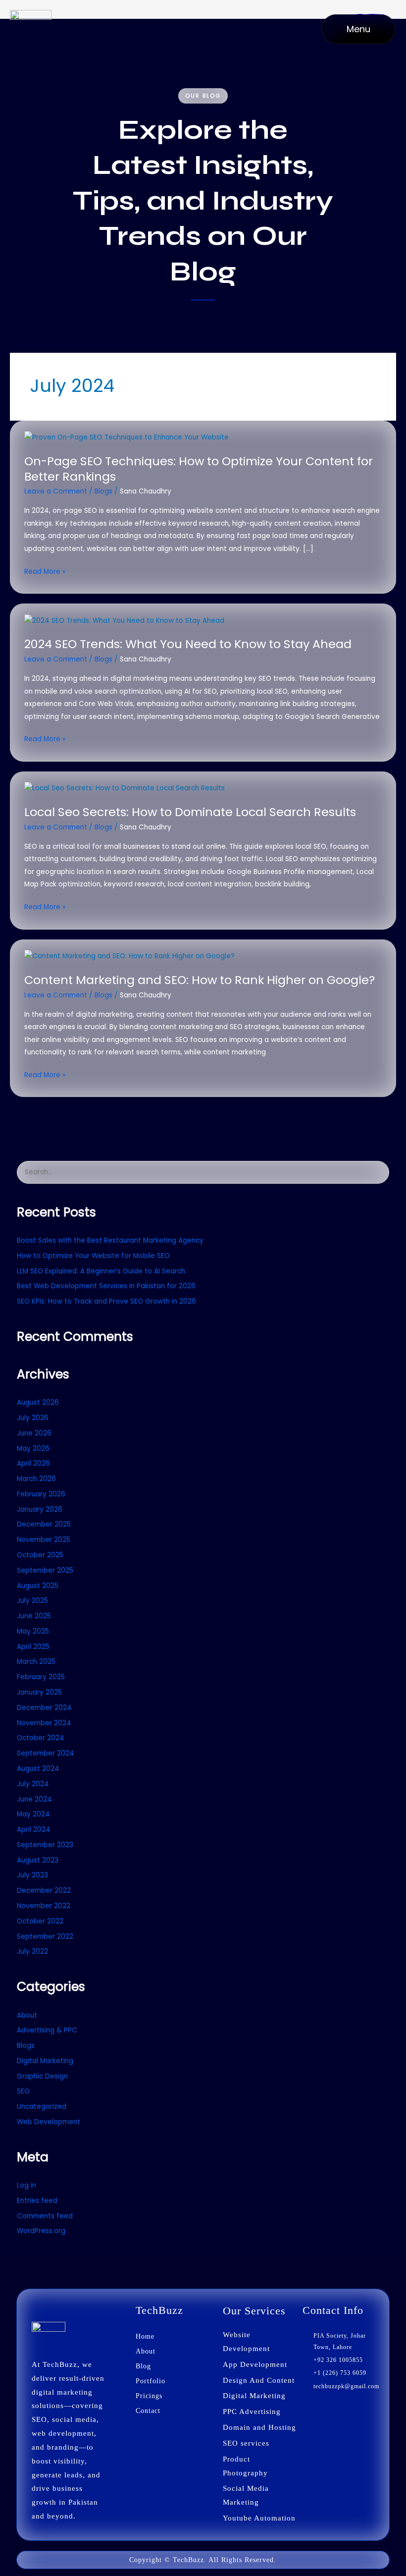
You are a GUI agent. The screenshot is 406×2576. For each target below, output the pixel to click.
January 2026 (40, 1509)
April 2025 (33, 1647)
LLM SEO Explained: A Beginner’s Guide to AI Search (101, 1271)
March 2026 (36, 1479)
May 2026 (33, 1449)
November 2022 (44, 1906)
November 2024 (44, 1723)
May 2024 (33, 1814)
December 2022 (44, 1891)
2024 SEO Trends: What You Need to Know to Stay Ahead (188, 644)
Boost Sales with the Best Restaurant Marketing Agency (110, 1240)
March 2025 (36, 1662)
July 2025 (32, 1601)
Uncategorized (42, 2107)
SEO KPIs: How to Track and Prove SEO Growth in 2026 (106, 1301)
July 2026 (33, 1418)
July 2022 (32, 1951)
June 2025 (34, 1616)
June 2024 (34, 1799)
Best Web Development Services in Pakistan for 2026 (106, 1286)
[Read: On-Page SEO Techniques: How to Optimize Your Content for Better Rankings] (127, 437)
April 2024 (34, 1830)
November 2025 (44, 1540)
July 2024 (33, 1784)
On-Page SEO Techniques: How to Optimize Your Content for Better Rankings (199, 469)
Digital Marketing (45, 2061)
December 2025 (44, 1524)
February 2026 (41, 1494)
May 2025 (33, 1631)
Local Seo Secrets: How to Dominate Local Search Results (190, 812)
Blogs (103, 491)
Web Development (49, 2122)
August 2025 (38, 1586)
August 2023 (38, 1860)
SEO (23, 2091)
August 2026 (38, 1402)
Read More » (45, 572)
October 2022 (40, 1921)
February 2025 (41, 1677)
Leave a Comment (56, 491)
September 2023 (45, 1845)
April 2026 (33, 1463)
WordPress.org (41, 2231)
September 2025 (45, 1570)
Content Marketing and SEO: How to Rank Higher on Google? (200, 980)
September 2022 (45, 1937)
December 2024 (44, 1708)
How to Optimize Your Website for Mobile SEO (93, 1256)
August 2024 (38, 1769)
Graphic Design (42, 2076)
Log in (26, 2185)
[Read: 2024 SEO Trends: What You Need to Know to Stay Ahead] (124, 620)
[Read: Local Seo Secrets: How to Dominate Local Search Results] (125, 788)
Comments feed (45, 2216)
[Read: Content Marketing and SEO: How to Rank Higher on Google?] (129, 956)
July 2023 (32, 1875)
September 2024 (46, 1753)
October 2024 (41, 1738)
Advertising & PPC (47, 2030)
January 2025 (39, 1692)
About (27, 2015)
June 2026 (34, 1433)
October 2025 (40, 1555)
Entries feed (37, 2201)
